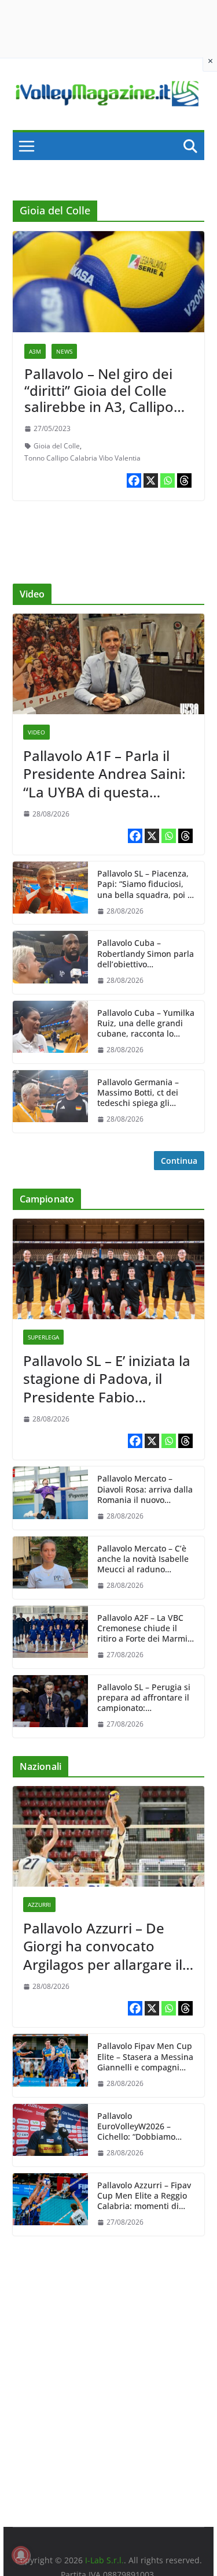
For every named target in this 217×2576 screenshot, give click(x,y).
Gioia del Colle (57, 446)
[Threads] (184, 480)
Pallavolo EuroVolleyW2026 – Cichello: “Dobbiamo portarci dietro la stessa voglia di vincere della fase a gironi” (143, 2127)
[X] (151, 480)
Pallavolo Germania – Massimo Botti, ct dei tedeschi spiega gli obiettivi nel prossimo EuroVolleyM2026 (139, 1093)
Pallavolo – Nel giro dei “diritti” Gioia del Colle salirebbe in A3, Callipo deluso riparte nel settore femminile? (108, 407)
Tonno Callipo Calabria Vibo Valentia (82, 458)
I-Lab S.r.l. (104, 2560)
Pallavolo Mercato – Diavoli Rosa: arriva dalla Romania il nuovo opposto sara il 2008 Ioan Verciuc (146, 1489)
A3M (35, 351)
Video (36, 732)
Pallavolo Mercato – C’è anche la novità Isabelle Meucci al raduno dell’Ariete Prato (143, 1559)
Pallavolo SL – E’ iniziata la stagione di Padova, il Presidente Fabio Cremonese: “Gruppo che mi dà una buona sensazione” (107, 1379)
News (64, 351)
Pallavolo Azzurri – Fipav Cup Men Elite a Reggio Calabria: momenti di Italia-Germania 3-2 (144, 2196)
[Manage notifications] (21, 2555)
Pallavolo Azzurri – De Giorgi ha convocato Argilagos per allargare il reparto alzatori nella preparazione (103, 1946)
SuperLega (43, 1337)
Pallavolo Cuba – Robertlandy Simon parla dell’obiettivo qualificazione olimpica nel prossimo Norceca (146, 954)
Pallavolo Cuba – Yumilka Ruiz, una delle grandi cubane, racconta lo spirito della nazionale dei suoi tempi (146, 1024)
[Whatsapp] (168, 480)
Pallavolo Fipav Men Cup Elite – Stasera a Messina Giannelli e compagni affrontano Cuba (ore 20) (145, 2057)
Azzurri (39, 1905)
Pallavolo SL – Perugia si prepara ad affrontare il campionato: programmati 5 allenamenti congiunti (144, 1698)
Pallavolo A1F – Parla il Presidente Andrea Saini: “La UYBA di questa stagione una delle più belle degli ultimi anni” (104, 774)
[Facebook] (134, 480)
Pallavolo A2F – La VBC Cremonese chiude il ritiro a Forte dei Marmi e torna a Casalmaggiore (146, 1629)
